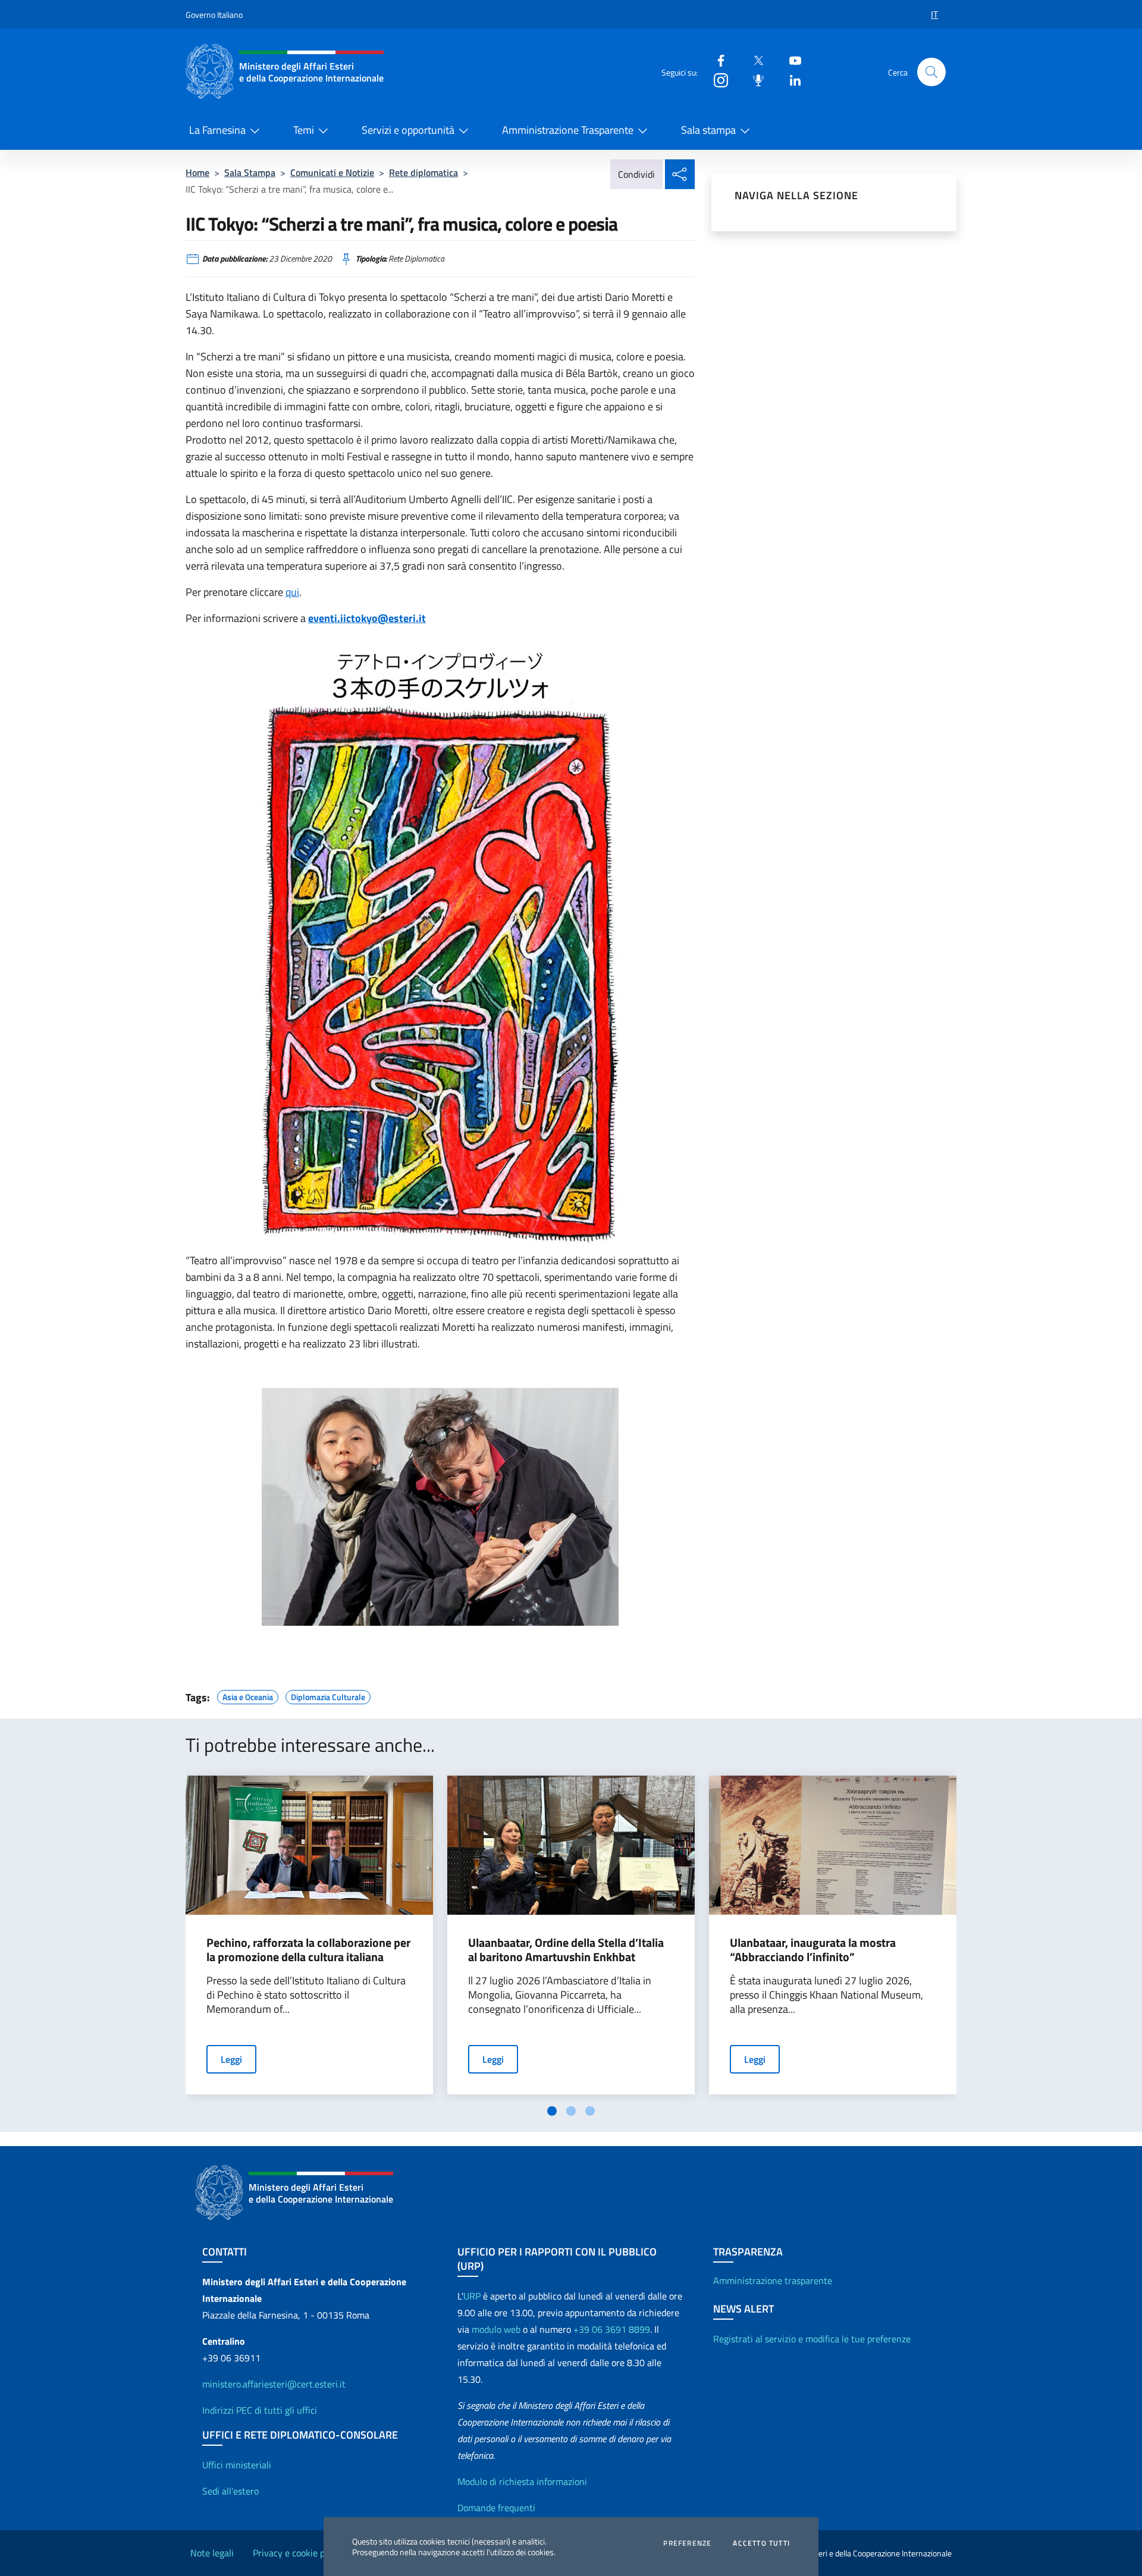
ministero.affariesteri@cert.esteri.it (274, 2384)
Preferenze (687, 2543)
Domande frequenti (496, 2508)
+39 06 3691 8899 (612, 2329)
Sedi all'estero (230, 2491)
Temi (304, 130)
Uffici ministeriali (237, 2465)
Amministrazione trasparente (773, 2280)
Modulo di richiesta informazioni (522, 2481)
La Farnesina (217, 130)
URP (472, 2296)
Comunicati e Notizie (332, 172)
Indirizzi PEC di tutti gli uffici (260, 2410)
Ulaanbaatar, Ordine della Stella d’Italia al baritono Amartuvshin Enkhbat (566, 1950)
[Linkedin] (790, 79)
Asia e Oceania (248, 1695)
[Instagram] (716, 79)
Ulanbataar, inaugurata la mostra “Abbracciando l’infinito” (813, 1950)
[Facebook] (716, 60)
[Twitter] (754, 60)
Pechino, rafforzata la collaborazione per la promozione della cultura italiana (308, 1950)
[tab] (552, 2111)
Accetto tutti (761, 2543)
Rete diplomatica (423, 172)
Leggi (231, 2059)
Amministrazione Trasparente (568, 130)
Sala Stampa (250, 172)
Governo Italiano (214, 15)
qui (292, 592)
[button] (931, 72)
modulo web (496, 2329)
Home (197, 172)
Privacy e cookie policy (298, 2553)
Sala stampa (708, 130)
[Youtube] (790, 60)
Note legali (212, 2553)
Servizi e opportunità (408, 130)
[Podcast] (754, 79)
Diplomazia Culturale (328, 1695)
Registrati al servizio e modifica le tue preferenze (812, 2339)
